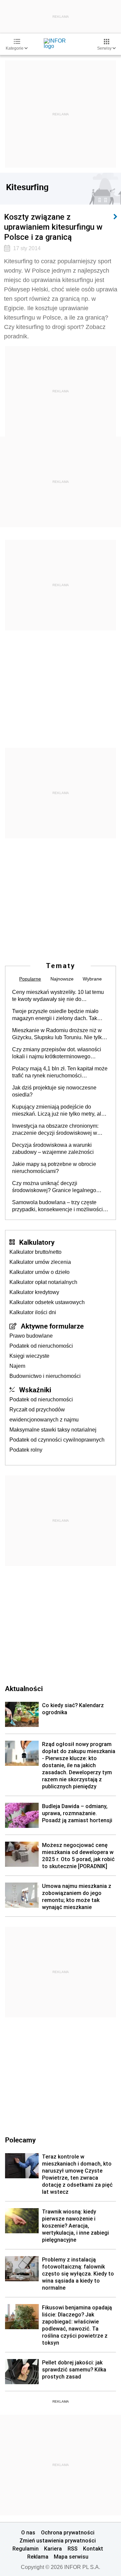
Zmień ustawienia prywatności (58, 2540)
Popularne (30, 979)
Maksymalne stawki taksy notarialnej (53, 1430)
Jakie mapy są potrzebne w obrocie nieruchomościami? (54, 1168)
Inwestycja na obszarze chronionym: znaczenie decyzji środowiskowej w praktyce (55, 1130)
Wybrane (92, 979)
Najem (17, 1366)
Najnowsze (62, 979)
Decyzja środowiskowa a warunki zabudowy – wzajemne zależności (53, 1149)
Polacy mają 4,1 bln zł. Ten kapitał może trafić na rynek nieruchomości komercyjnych (60, 1072)
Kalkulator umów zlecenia (40, 1262)
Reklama (38, 2557)
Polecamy (20, 2140)
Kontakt (93, 2549)
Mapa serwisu (71, 2557)
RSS (73, 2549)
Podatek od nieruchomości (41, 1346)
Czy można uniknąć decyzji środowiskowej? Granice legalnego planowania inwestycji (54, 1187)
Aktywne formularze (52, 1326)
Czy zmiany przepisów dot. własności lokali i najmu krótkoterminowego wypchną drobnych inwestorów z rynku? (60, 1053)
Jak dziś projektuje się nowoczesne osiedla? (54, 1091)
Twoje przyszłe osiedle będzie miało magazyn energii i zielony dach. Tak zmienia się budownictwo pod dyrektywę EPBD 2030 (60, 1015)
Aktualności (24, 1688)
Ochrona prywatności (68, 2532)
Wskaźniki (35, 1390)
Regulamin (26, 2549)
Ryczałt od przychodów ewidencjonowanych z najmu (44, 1415)
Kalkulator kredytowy (34, 1292)
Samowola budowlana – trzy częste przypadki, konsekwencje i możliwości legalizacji (57, 1206)
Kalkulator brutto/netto (35, 1252)
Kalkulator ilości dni (33, 1312)
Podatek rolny (26, 1450)
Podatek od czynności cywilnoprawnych (57, 1440)
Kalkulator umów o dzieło (39, 1272)
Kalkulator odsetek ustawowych (47, 1302)
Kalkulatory (37, 1242)
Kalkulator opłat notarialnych (43, 1282)
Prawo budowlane (31, 1336)
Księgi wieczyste (29, 1356)
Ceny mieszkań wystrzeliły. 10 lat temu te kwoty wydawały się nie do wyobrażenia (58, 996)
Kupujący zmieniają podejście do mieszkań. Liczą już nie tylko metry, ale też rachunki (58, 1111)
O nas (28, 2532)
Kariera (53, 2549)
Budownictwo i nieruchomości (45, 1376)
